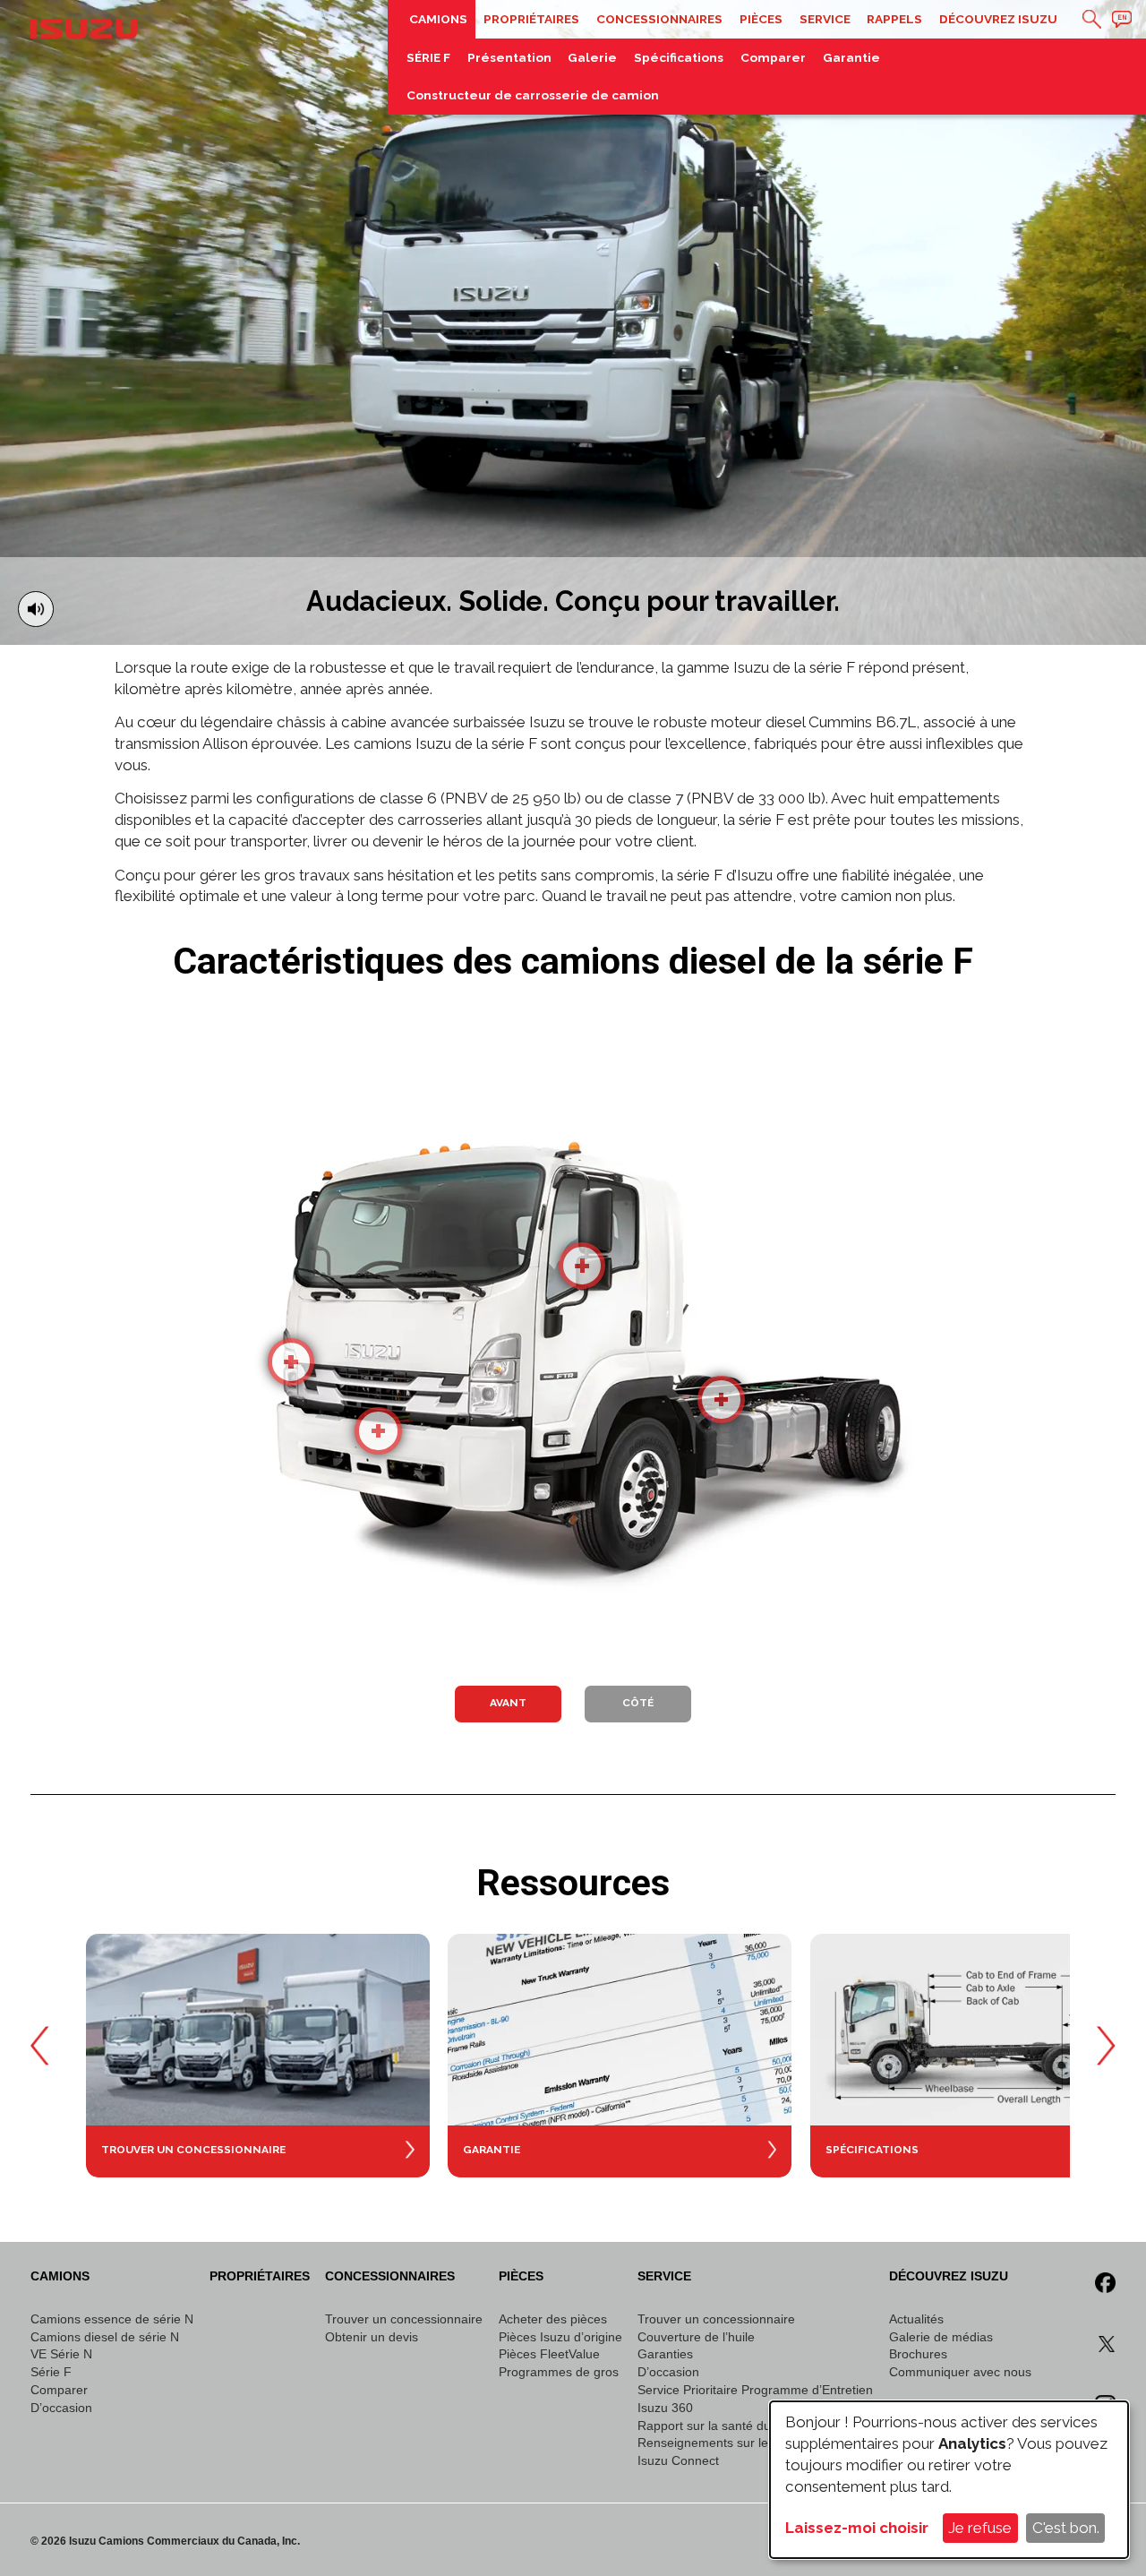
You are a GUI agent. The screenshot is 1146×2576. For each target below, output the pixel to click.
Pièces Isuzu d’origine (560, 2337)
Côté (638, 1703)
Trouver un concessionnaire (404, 2319)
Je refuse (980, 2528)
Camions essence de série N (112, 2319)
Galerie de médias (941, 2337)
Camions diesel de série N (105, 2337)
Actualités (916, 2319)
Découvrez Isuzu (998, 19)
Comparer (773, 57)
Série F (51, 2372)
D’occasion (61, 2408)
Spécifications (679, 57)
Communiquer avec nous (960, 2372)
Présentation (509, 57)
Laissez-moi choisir (857, 2528)
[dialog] (949, 2480)
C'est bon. (1066, 2528)
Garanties (665, 2354)
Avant (508, 1703)
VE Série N (61, 2354)
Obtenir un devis (372, 2337)
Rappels (894, 19)
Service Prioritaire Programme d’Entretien (755, 2390)
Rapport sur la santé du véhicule (729, 2426)
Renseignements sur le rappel (723, 2443)
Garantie (851, 57)
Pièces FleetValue (549, 2354)
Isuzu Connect (678, 2461)
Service (825, 19)
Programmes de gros (559, 2372)
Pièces (761, 19)
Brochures (918, 2354)
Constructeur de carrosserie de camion (533, 95)
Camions (438, 19)
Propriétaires (531, 19)
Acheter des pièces (553, 2319)
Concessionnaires (659, 19)
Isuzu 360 (665, 2408)
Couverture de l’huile (696, 2337)
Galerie (592, 57)
